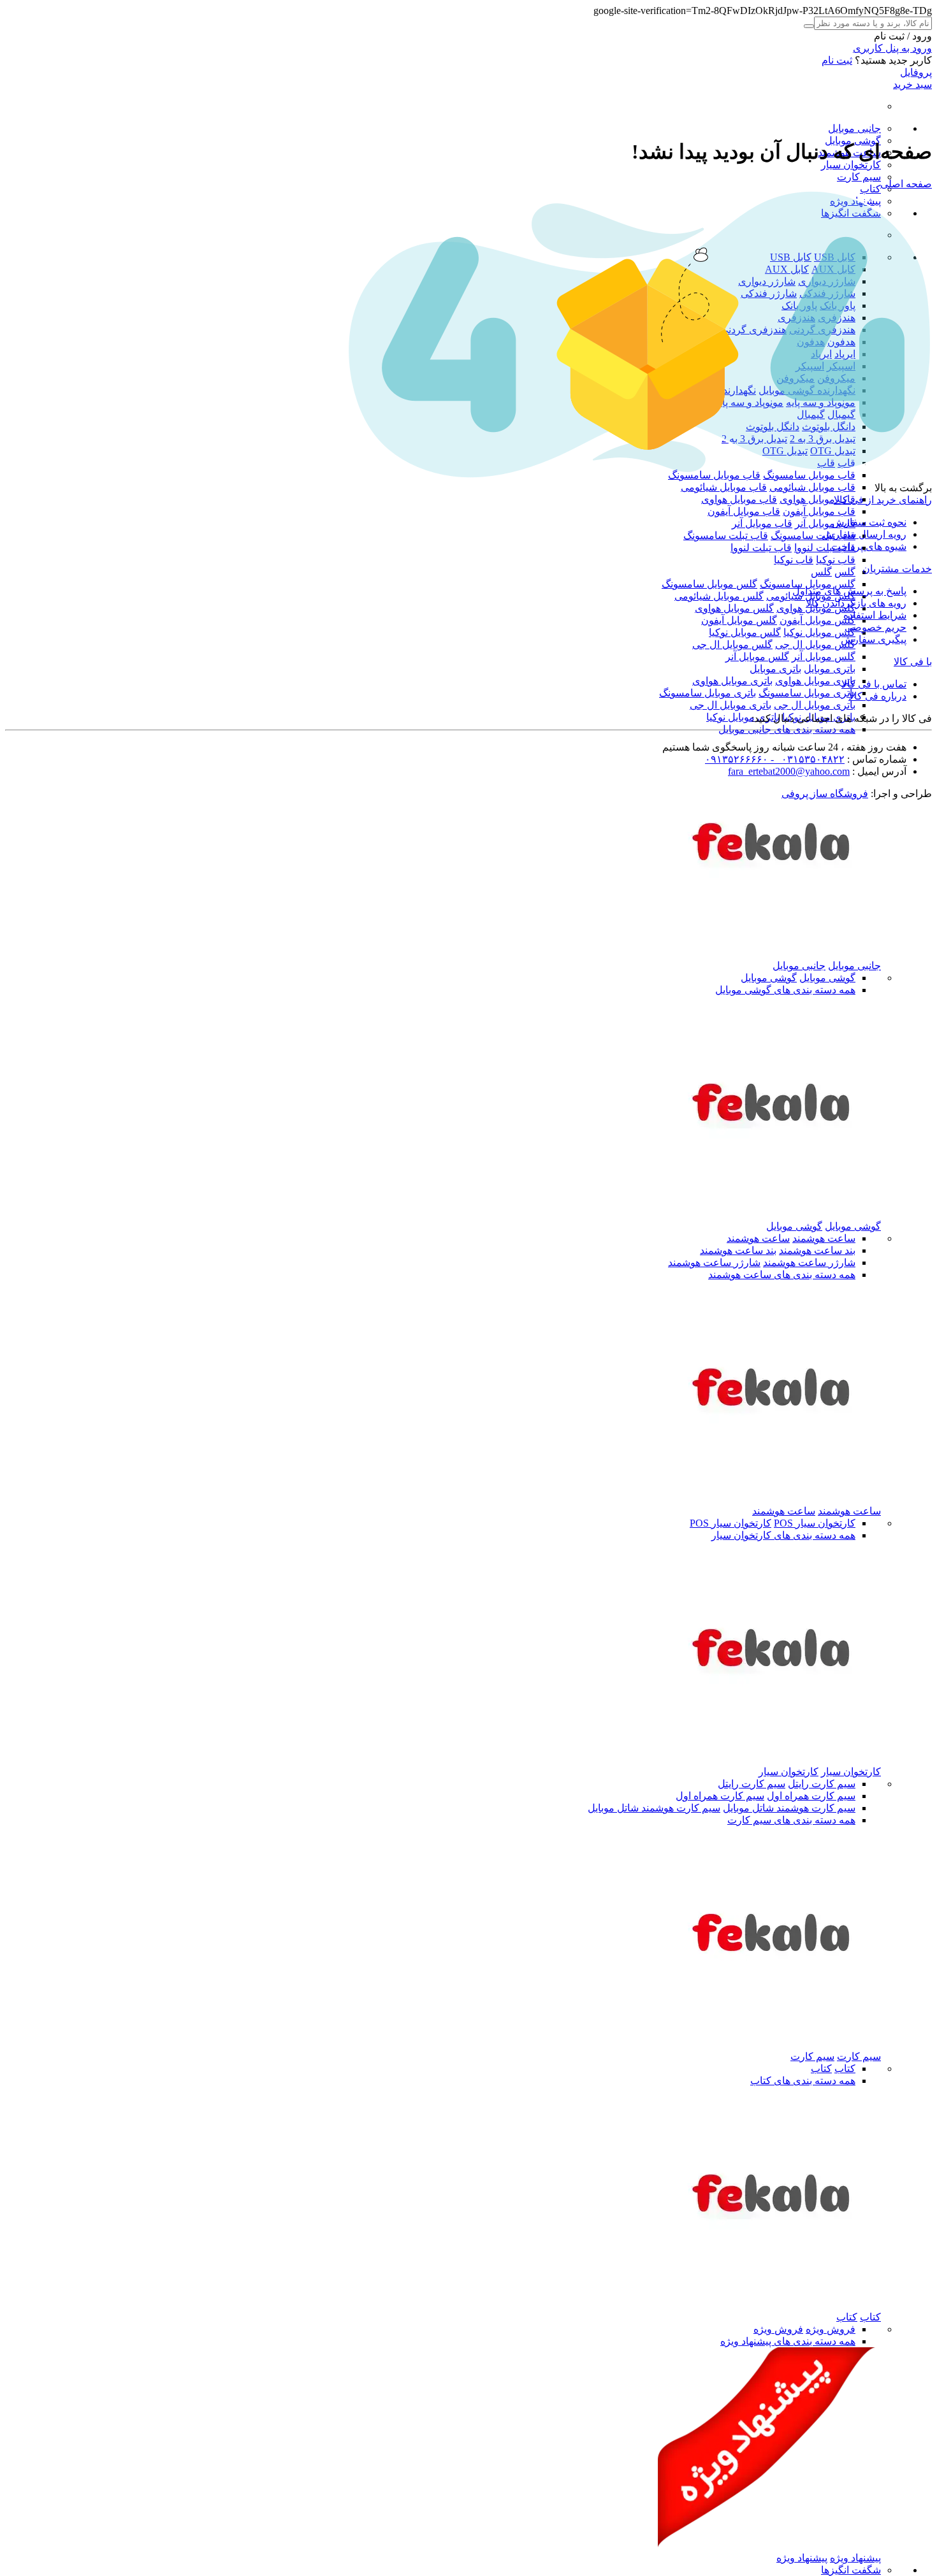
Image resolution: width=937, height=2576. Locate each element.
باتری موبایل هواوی (815, 681)
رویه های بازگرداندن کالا (856, 603)
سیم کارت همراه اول (811, 1796)
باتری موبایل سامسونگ (807, 693)
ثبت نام (837, 60)
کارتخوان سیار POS (815, 1523)
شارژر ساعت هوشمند (809, 1263)
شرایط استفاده (875, 615)
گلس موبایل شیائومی (719, 596)
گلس (845, 572)
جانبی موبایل (854, 128)
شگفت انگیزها (851, 2570)
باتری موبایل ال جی (815, 705)
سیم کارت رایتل (822, 1784)
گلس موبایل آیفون (817, 620)
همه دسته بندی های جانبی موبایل (787, 729)
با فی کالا (913, 662)
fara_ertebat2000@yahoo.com (789, 771)
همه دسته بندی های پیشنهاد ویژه (788, 2341)
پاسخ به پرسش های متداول (849, 591)
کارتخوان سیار (851, 165)
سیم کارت (859, 177)
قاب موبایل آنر (825, 523)
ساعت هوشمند (824, 1238)
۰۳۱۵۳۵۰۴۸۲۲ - (806, 759)
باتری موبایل (830, 669)
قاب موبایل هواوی (817, 499)
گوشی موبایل (827, 978)
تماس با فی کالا (874, 684)
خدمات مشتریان (897, 569)
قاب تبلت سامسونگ (813, 536)
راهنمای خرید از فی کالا (883, 500)
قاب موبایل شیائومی (812, 487)
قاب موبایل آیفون (819, 511)
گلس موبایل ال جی (815, 644)
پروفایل (916, 72)
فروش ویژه (831, 2329)
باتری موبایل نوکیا (743, 717)
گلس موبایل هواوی (734, 608)
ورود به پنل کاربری (892, 48)
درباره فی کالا (877, 696)
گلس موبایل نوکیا (819, 632)
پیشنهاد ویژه (855, 2558)
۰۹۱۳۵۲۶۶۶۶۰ (737, 759)
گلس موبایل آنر (824, 657)
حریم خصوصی (875, 627)
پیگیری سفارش (874, 639)
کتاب (870, 189)
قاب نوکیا (836, 560)
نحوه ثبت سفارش (869, 522)
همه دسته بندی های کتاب (803, 2081)
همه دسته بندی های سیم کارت (791, 1820)
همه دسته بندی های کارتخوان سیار (783, 1535)
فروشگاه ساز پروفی (825, 794)
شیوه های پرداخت (869, 546)
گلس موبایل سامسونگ (808, 584)
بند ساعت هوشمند (817, 1250)
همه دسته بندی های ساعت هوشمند (782, 1275)
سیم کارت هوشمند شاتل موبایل (789, 1808)
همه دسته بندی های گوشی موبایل (785, 990)
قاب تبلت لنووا (825, 548)
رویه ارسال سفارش (864, 534)
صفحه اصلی (906, 184)
